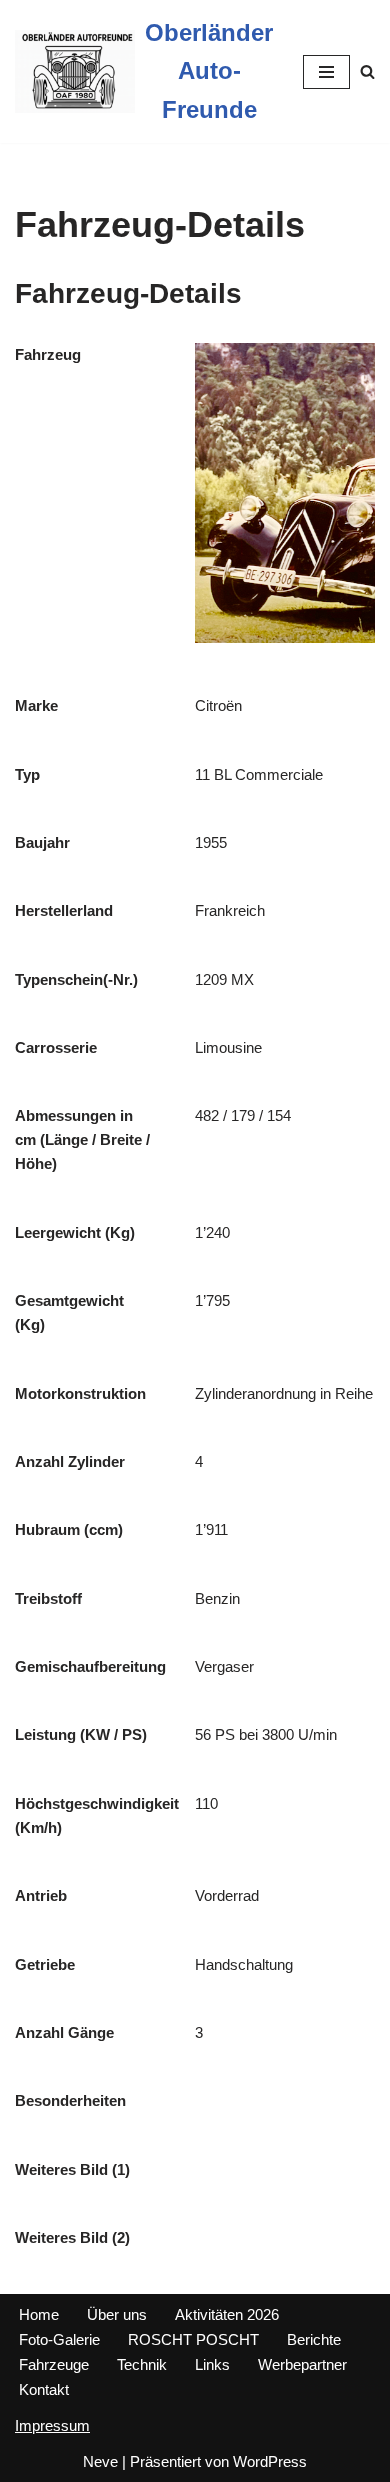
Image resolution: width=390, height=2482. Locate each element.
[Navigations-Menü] (326, 72)
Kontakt (44, 2389)
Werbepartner (302, 2364)
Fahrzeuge (54, 2364)
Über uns (117, 2314)
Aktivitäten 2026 (227, 2314)
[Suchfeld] (367, 71)
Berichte (314, 2339)
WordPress (270, 2461)
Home (39, 2314)
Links (212, 2364)
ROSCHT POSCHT (193, 2339)
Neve (100, 2461)
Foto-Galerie (59, 2339)
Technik (142, 2364)
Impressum (52, 2425)
